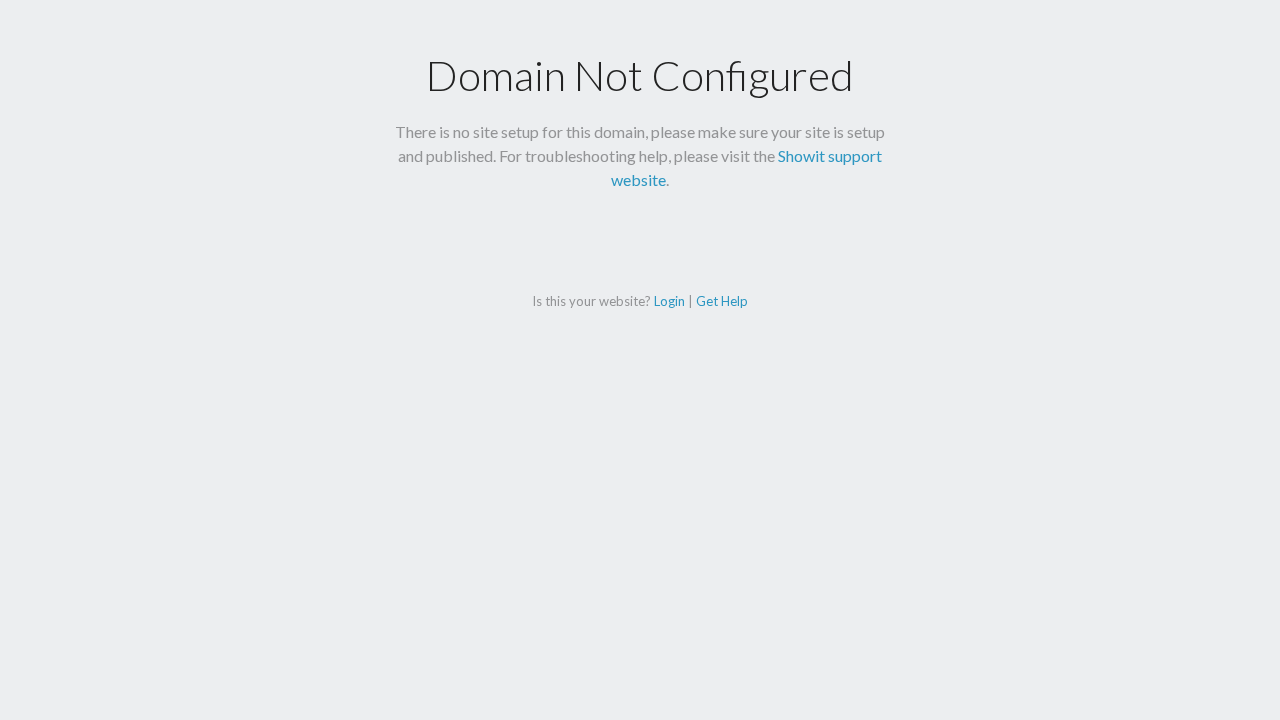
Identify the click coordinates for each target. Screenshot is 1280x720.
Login (669, 301)
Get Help (722, 301)
